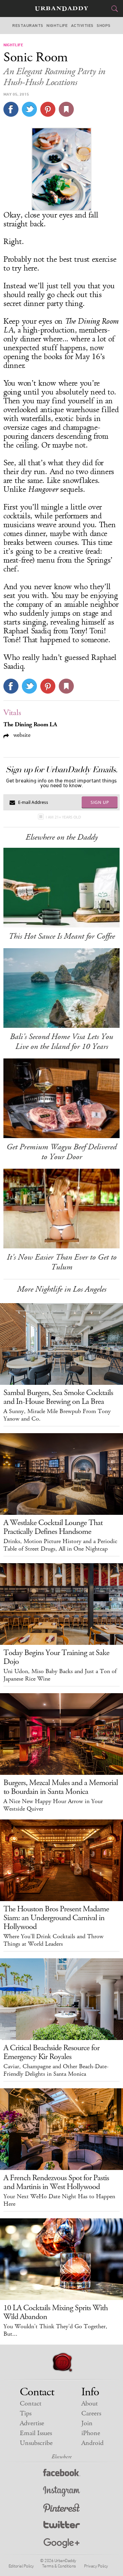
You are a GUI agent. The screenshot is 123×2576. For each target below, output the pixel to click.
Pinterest (61, 2509)
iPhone (91, 2433)
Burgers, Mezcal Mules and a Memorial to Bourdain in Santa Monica (61, 1787)
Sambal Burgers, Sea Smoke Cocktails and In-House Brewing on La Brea (58, 1397)
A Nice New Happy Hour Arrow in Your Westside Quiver (53, 1805)
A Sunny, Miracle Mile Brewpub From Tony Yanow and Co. (57, 1415)
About (90, 2404)
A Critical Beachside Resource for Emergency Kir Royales (51, 2052)
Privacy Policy (96, 2566)
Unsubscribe (36, 2443)
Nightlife (57, 26)
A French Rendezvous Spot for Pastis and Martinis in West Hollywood (56, 2182)
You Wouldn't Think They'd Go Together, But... (55, 2330)
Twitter (62, 2526)
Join (87, 2423)
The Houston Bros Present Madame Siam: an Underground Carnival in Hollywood (56, 1918)
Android (92, 2443)
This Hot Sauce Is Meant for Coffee (62, 936)
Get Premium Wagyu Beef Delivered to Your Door (61, 1152)
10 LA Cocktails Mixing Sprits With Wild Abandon (56, 2312)
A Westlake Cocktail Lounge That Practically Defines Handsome (53, 1527)
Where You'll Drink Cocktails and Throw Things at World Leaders (53, 1940)
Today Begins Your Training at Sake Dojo (56, 1657)
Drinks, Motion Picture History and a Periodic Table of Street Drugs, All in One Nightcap (60, 1545)
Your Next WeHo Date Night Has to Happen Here (59, 2200)
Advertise (32, 2423)
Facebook (62, 2474)
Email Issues (36, 2433)
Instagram (61, 2491)
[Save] (66, 109)
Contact (31, 2404)
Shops (104, 26)
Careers (91, 2413)
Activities (82, 26)
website (21, 735)
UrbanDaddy (61, 9)
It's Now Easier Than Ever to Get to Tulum (62, 1262)
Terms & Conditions (59, 2566)
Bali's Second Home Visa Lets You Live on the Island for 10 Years (61, 1042)
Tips (26, 2413)
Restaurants (28, 26)
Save (48, 109)
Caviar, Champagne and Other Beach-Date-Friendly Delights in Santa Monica (56, 2070)
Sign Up (100, 802)
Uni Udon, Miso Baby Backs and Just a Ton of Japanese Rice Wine (60, 1675)
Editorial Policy (21, 2566)
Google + (61, 2543)
